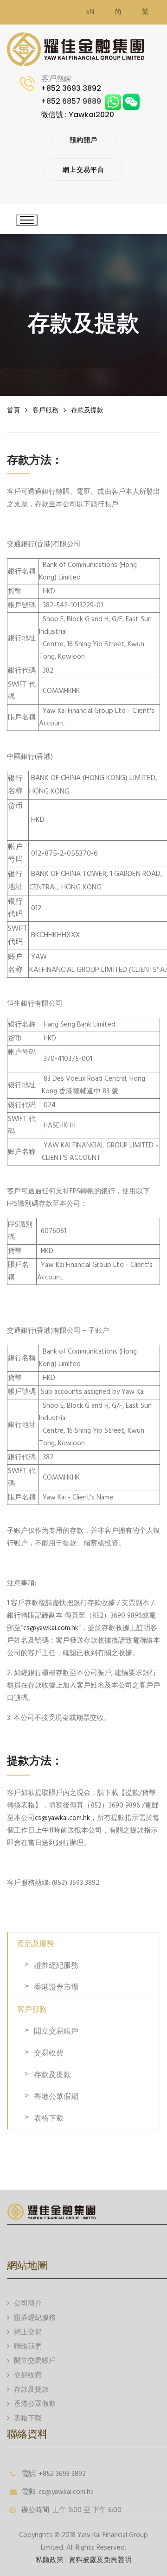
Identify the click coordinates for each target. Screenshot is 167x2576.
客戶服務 (45, 410)
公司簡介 (28, 2304)
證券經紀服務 (56, 1965)
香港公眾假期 (56, 2096)
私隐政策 (50, 2560)
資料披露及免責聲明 (100, 2560)
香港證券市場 (56, 1987)
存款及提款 (87, 410)
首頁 (13, 410)
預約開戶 (83, 140)
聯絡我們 (28, 2347)
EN (90, 12)
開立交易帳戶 (56, 2031)
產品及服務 (36, 1943)
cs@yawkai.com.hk (51, 1628)
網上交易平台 (83, 170)
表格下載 (49, 2118)
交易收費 (49, 2053)
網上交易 (28, 2332)
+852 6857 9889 (73, 101)
